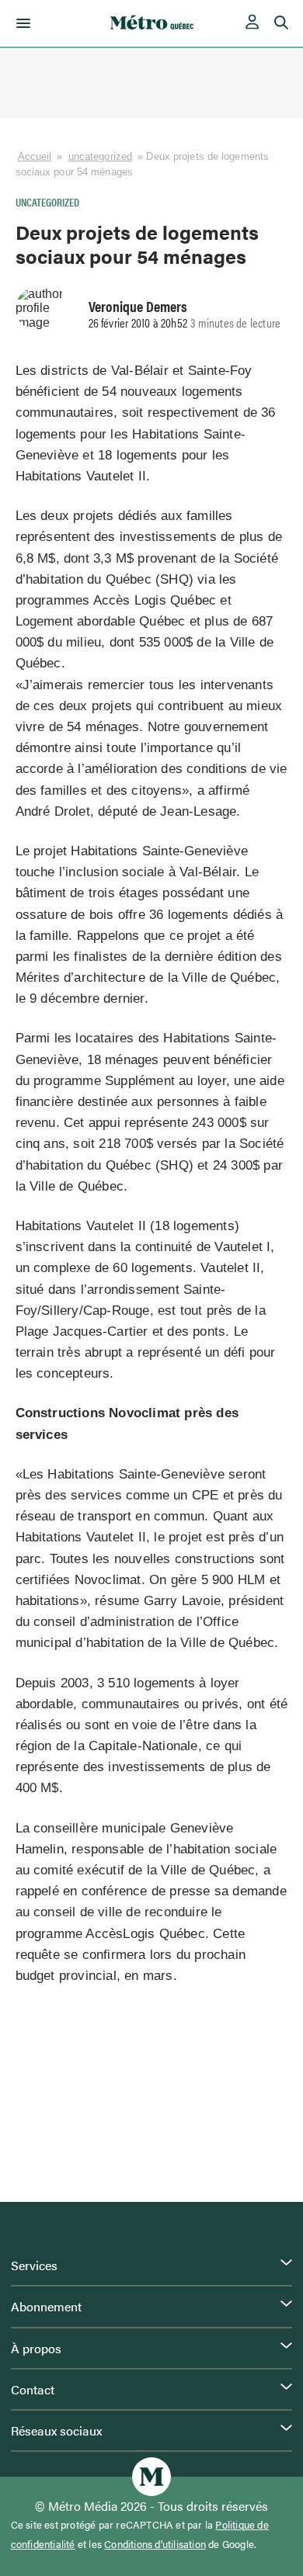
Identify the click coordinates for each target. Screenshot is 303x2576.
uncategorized (100, 156)
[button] (21, 23)
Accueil (35, 156)
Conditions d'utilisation (155, 2544)
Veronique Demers (138, 306)
